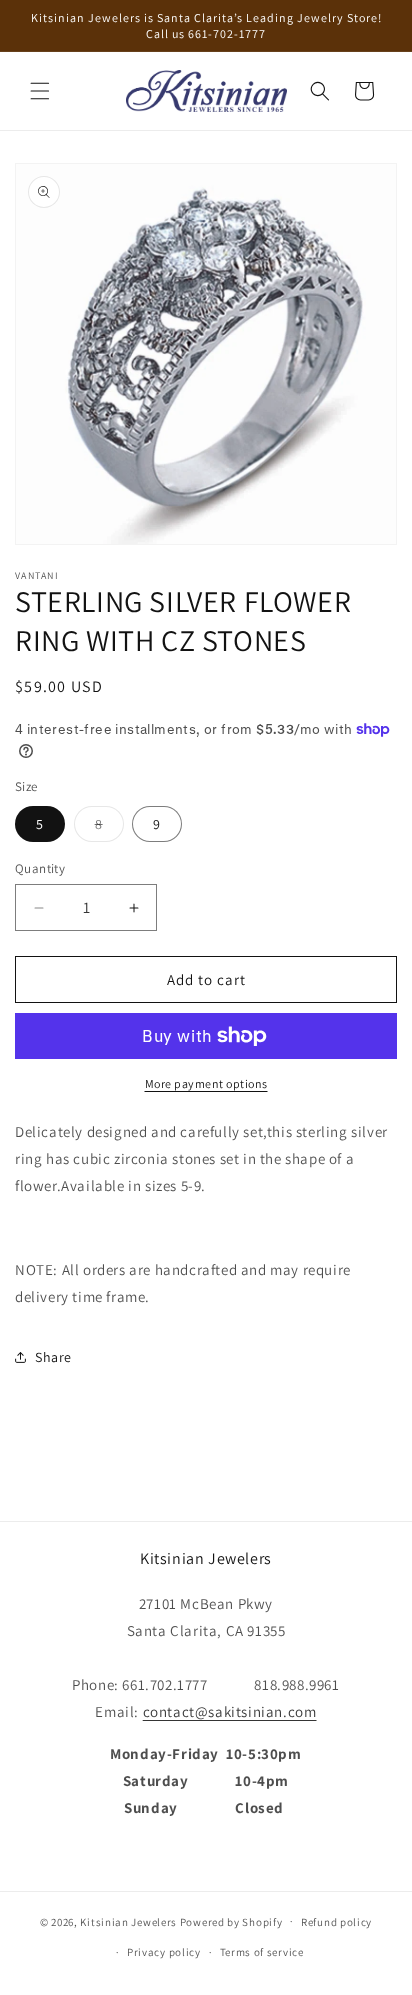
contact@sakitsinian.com (230, 1711)
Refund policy (336, 1922)
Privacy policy (164, 1952)
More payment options (206, 1083)
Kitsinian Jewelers (128, 1921)
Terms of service (262, 1952)
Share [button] (53, 1357)
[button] (40, 91)
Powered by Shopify (231, 1921)
